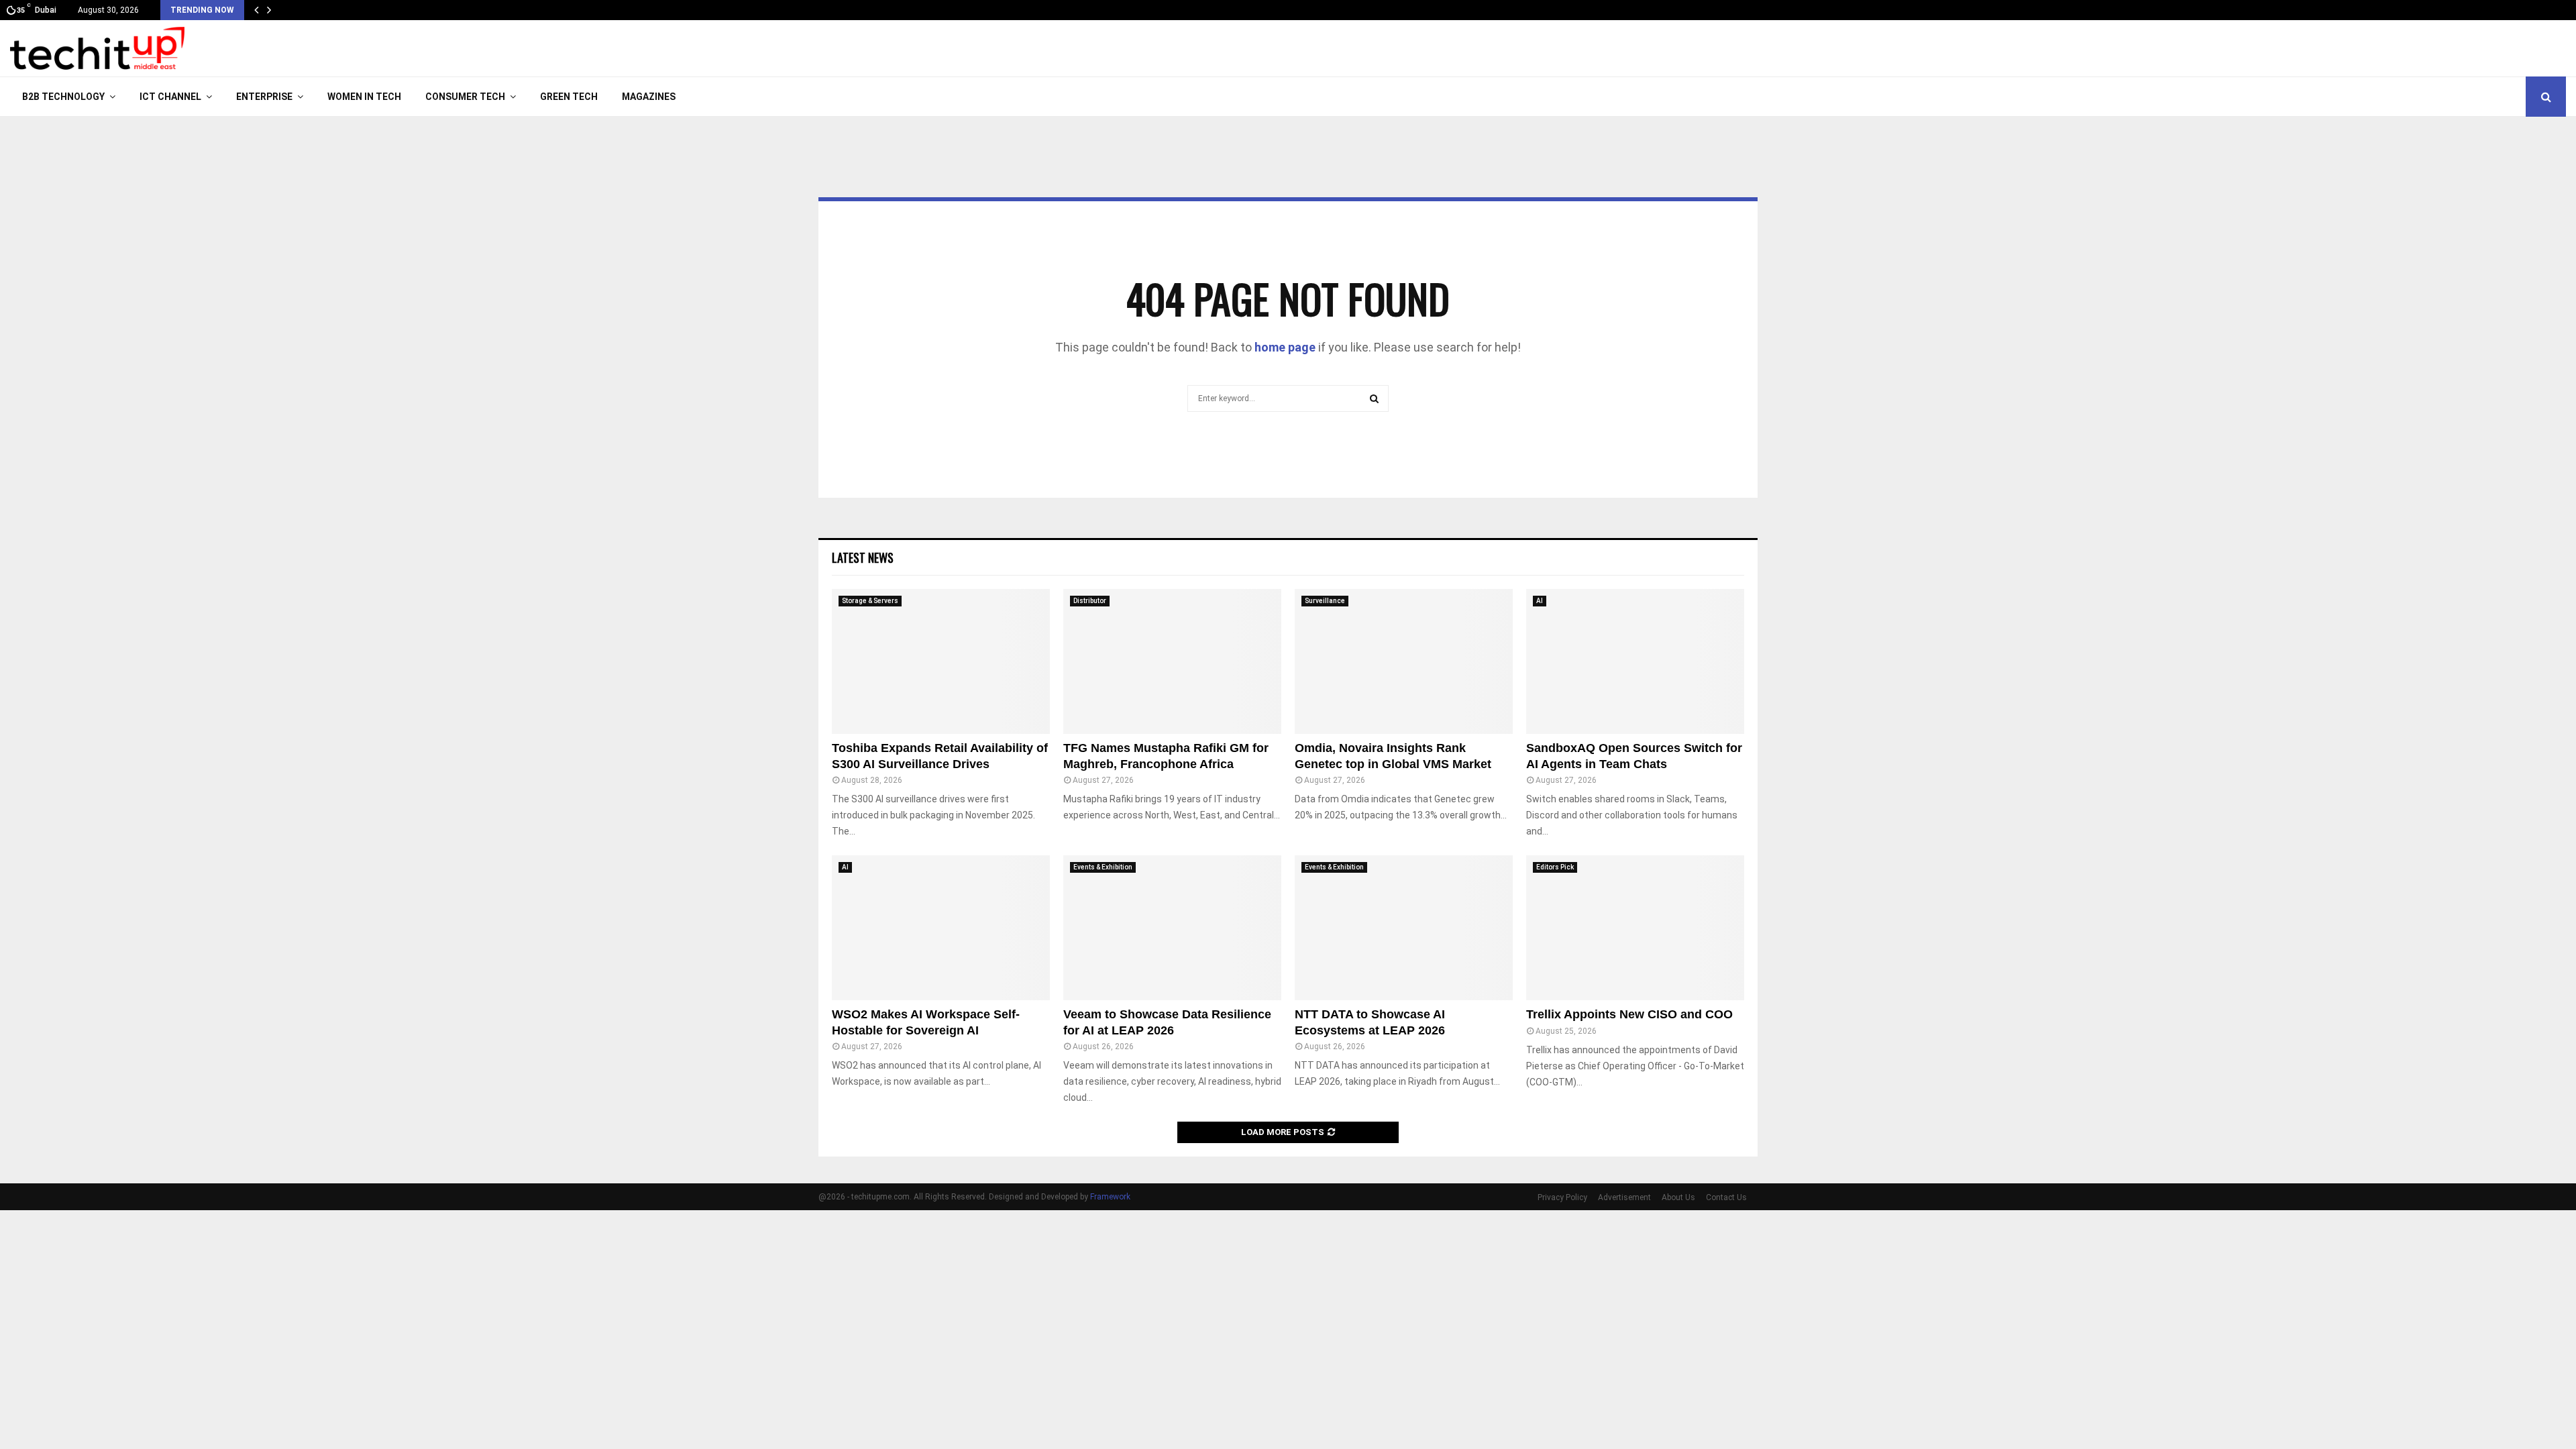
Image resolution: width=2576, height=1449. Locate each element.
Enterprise (264, 97)
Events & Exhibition (1103, 867)
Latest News (863, 557)
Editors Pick (1555, 867)
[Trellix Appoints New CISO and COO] (1635, 928)
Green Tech (569, 97)
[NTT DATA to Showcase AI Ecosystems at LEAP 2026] (1404, 928)
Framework (1110, 1197)
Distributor (1090, 601)
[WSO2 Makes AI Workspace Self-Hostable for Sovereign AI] (941, 928)
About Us (1678, 1197)
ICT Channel (170, 97)
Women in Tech (364, 97)
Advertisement (1624, 1197)
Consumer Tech (465, 97)
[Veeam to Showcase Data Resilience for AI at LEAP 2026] (1172, 928)
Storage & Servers (870, 601)
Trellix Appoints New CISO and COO (1629, 1014)
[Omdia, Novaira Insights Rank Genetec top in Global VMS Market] (1404, 662)
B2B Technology (63, 97)
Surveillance (1325, 601)
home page (1285, 347)
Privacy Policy (1562, 1197)
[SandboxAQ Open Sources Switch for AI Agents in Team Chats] (1635, 662)
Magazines (649, 97)
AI (1540, 601)
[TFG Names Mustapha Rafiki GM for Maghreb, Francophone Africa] (1172, 662)
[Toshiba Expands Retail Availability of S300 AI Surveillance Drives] (941, 662)
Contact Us (1726, 1197)
